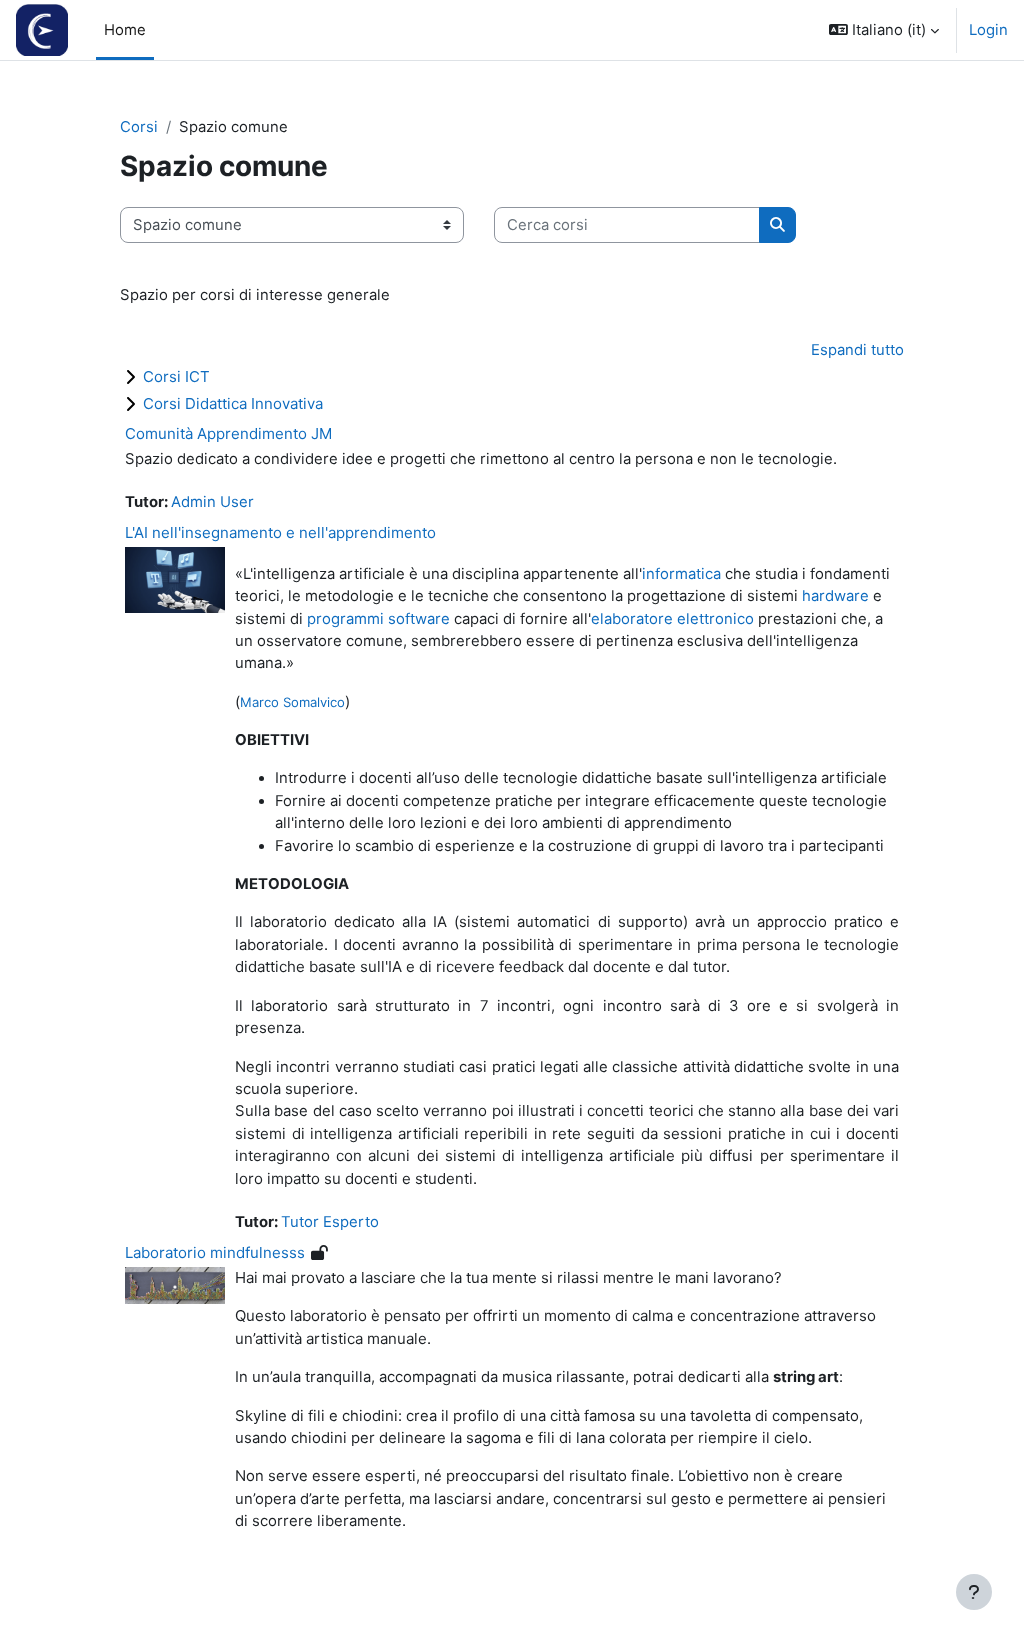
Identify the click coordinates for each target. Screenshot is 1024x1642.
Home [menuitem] (125, 30)
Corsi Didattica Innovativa (233, 403)
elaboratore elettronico (672, 619)
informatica (681, 574)
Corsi (139, 127)
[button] (884, 30)
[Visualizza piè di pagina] (974, 1592)
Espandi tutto (857, 350)
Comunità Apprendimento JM (228, 433)
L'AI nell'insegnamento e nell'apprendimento (280, 532)
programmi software (378, 619)
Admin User (212, 502)
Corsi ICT (176, 376)
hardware (835, 596)
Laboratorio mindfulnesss (215, 1252)
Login (988, 30)
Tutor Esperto (330, 1222)
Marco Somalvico (292, 702)
